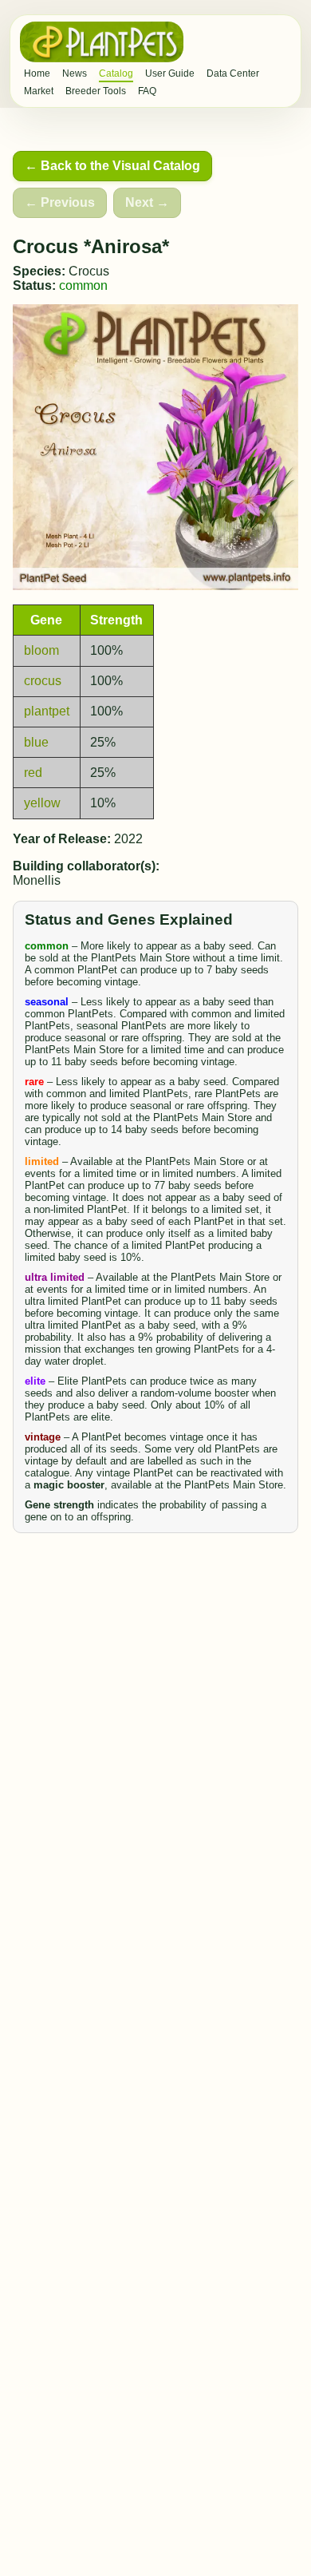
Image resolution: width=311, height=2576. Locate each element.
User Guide (170, 73)
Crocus (89, 271)
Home (37, 73)
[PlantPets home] (102, 42)
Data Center (233, 73)
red (33, 773)
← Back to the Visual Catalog (112, 166)
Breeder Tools (96, 91)
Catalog (116, 73)
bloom (41, 650)
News (75, 73)
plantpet (47, 711)
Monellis (37, 880)
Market (39, 91)
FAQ (147, 91)
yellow (42, 803)
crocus (43, 681)
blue (36, 742)
